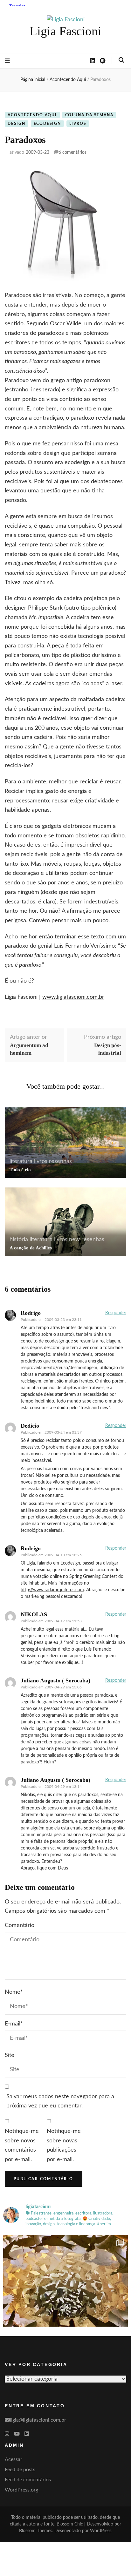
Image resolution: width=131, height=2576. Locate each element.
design (17, 124)
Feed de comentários (28, 2480)
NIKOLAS (34, 1614)
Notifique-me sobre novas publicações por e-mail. (64, 2145)
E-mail (14, 2024)
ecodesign (47, 124)
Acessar (14, 2459)
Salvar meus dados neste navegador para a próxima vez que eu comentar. (60, 2101)
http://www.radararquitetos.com (52, 1590)
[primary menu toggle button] (7, 61)
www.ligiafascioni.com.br (73, 997)
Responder (116, 1313)
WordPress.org (21, 2490)
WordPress (101, 2531)
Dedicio (30, 1426)
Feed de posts (20, 2470)
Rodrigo (31, 1548)
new (74, 1240)
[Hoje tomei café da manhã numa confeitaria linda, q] (65, 2297)
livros (78, 124)
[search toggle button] (121, 60)
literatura (21, 1161)
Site (10, 2055)
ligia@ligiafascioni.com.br (38, 2420)
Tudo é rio (20, 1170)
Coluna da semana (89, 115)
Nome (14, 1992)
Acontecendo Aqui (32, 115)
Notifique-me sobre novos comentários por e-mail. (22, 2145)
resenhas (60, 1161)
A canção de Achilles (31, 1248)
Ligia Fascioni (65, 31)
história (19, 1240)
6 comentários (72, 152)
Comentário (20, 1925)
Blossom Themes (36, 2531)
